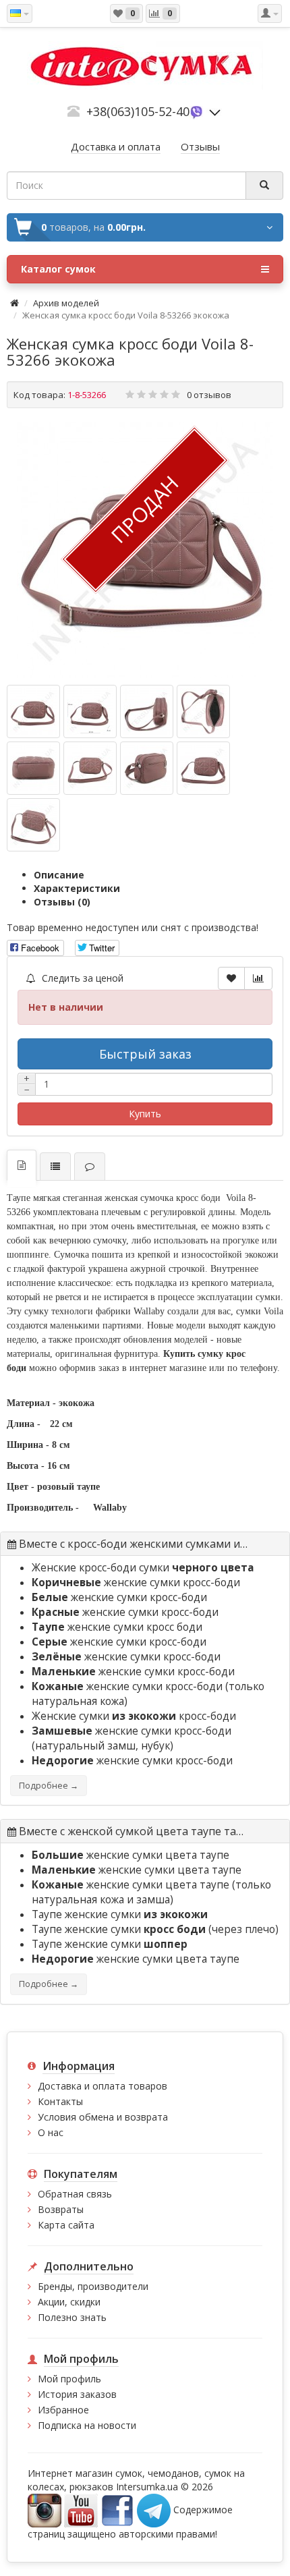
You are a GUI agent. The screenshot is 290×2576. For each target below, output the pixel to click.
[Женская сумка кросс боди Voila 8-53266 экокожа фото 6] (147, 768)
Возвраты (61, 2209)
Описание (59, 875)
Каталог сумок (58, 269)
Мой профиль (69, 2379)
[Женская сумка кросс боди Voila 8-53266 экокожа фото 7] (203, 768)
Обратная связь (75, 2194)
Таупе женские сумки (120, 1914)
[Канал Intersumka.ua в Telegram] (154, 2510)
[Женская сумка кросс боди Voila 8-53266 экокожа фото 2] (147, 711)
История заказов (77, 2394)
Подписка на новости (87, 2425)
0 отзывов (209, 395)
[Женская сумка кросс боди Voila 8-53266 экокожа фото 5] (90, 768)
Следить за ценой (81, 978)
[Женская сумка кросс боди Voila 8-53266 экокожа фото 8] (33, 825)
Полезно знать (72, 2317)
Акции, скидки (69, 2302)
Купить (145, 1114)
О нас (51, 2132)
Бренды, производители (93, 2286)
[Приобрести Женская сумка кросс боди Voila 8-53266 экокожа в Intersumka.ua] (145, 550)
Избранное (63, 2410)
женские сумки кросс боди (117, 1627)
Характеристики (77, 888)
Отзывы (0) (62, 902)
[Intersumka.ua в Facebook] (117, 2510)
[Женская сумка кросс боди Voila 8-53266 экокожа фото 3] (203, 711)
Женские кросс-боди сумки (143, 1568)
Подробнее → (49, 1786)
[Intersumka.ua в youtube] (81, 2510)
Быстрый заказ (145, 1054)
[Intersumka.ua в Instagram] (45, 2510)
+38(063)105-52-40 (138, 111)
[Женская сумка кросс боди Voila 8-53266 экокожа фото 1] (90, 711)
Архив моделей (66, 303)
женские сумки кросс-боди (136, 1583)
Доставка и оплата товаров (103, 2086)
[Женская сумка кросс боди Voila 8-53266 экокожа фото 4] (33, 768)
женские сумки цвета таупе (130, 1855)
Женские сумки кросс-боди (134, 1716)
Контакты (60, 2101)
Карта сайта (66, 2225)
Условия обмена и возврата (103, 2117)
